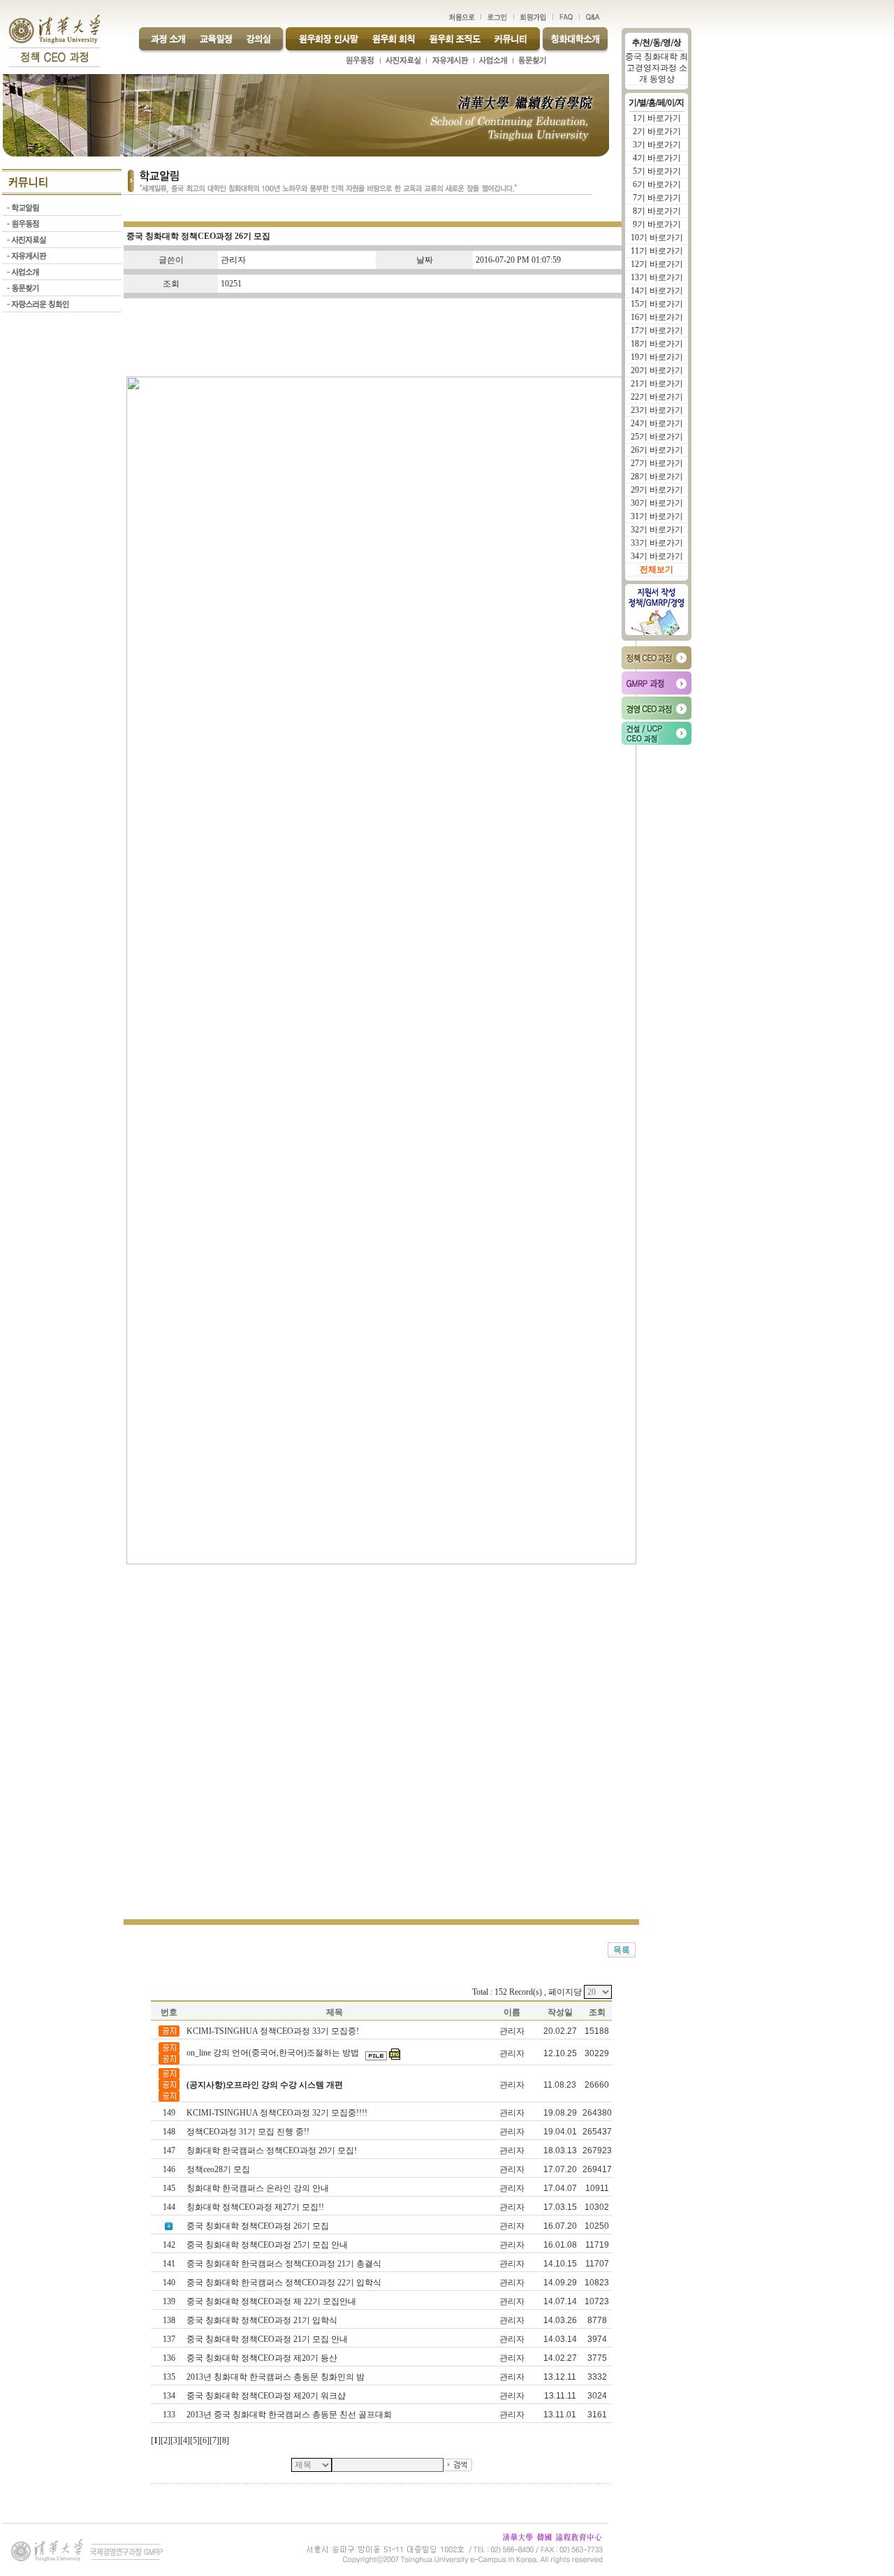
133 (169, 2415)
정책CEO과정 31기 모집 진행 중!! (249, 2132)
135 (169, 2377)
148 (169, 2132)
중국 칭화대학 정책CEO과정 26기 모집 (259, 2226)
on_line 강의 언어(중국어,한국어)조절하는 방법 (274, 2053)
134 (169, 2396)
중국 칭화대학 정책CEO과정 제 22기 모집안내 (272, 2301)
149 (169, 2113)
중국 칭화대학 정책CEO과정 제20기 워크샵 (267, 2396)
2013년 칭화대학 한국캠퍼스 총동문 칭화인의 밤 (277, 2377)
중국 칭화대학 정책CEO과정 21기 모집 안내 (268, 2339)
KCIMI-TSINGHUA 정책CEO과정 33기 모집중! (274, 2031)
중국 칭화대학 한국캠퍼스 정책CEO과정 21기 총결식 (285, 2264)
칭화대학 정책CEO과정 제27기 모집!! (256, 2207)
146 (169, 2169)
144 (169, 2207)
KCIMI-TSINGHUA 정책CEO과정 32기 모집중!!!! (278, 2113)
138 (169, 2320)
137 (169, 2339)
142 (169, 2245)
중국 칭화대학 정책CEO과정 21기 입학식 (263, 2320)
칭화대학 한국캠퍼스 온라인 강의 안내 (259, 2188)
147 (169, 2151)
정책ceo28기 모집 (219, 2169)
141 (169, 2264)
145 (169, 2188)
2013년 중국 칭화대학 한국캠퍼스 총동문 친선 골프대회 (290, 2415)
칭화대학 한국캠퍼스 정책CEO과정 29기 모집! (273, 2151)
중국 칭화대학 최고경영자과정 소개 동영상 (657, 68)
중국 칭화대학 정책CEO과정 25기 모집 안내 (268, 2245)
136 (169, 2358)
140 (169, 2283)
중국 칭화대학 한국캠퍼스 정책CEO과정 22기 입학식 (285, 2283)
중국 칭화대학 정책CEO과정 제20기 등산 (263, 2358)
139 (169, 2301)
